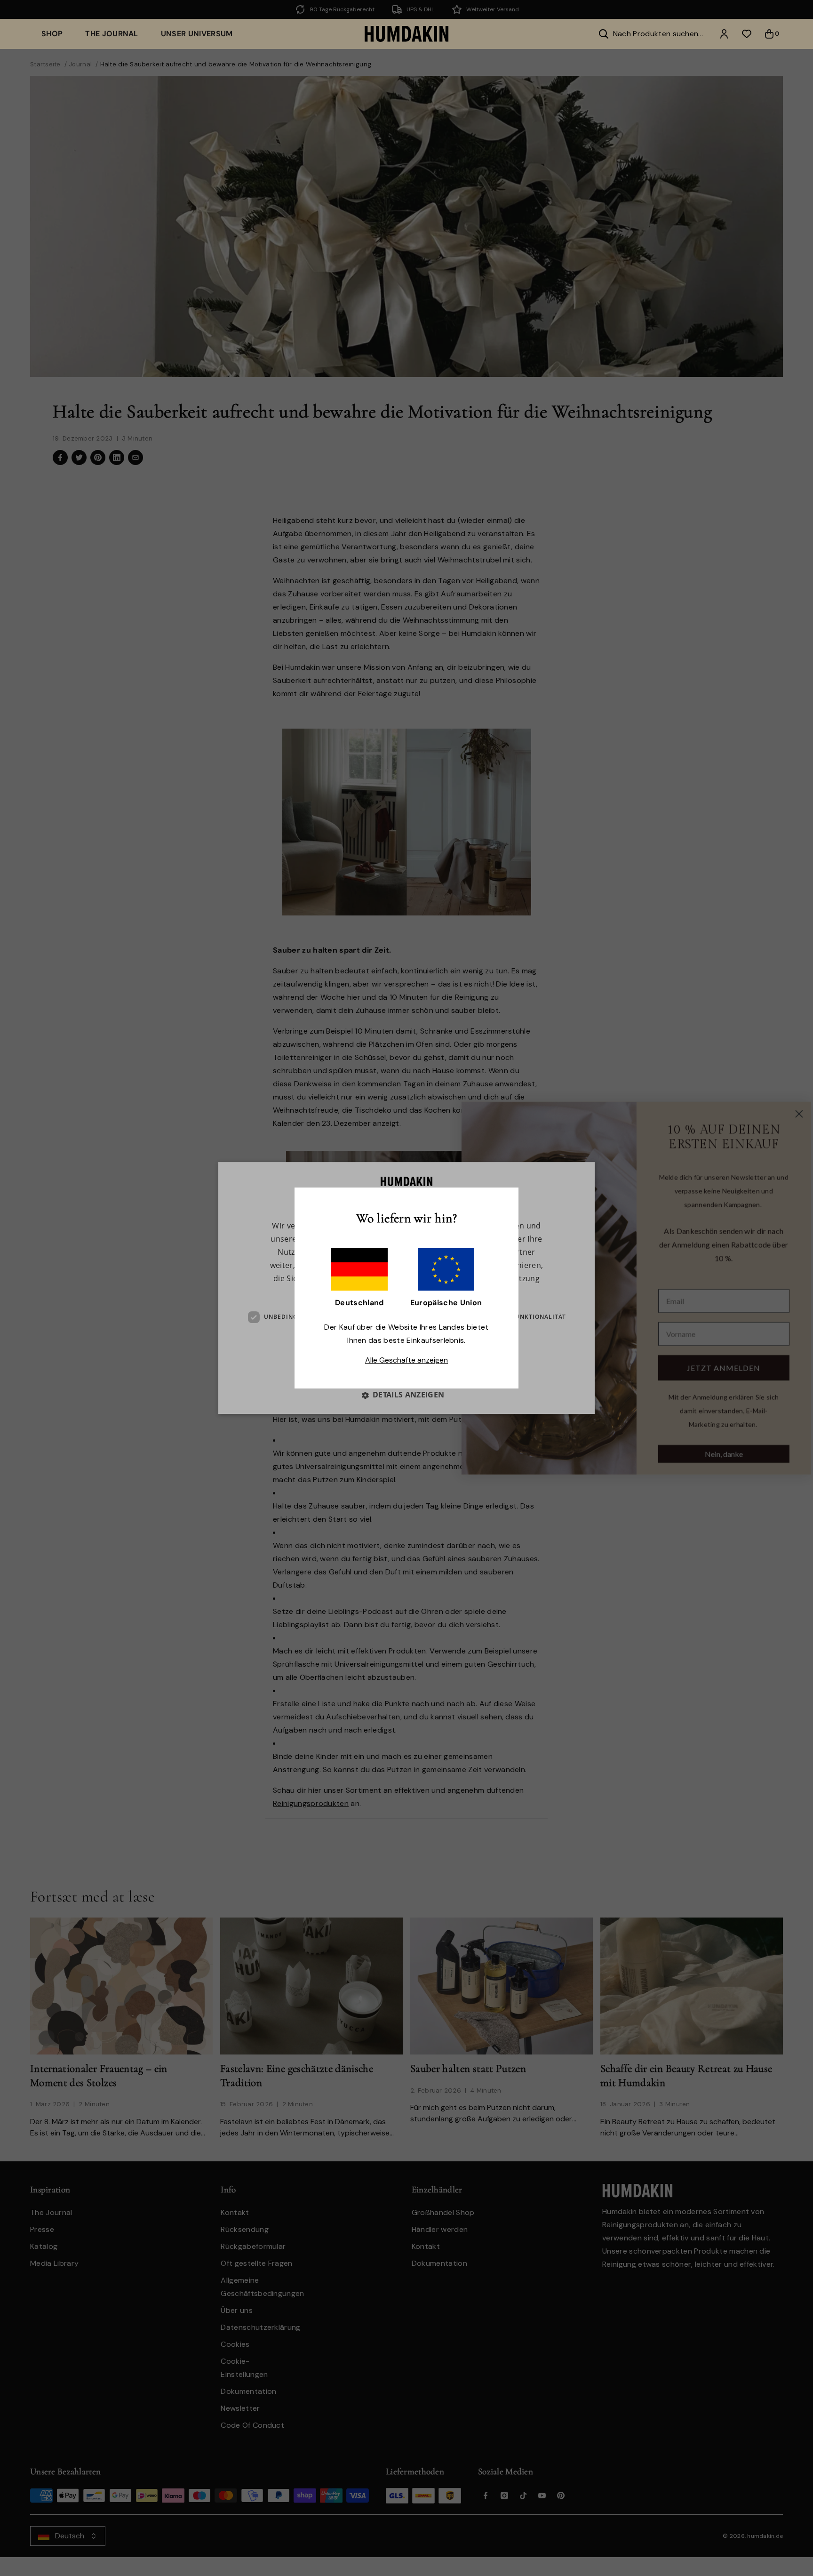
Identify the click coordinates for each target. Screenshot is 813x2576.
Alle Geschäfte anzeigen (406, 1360)
